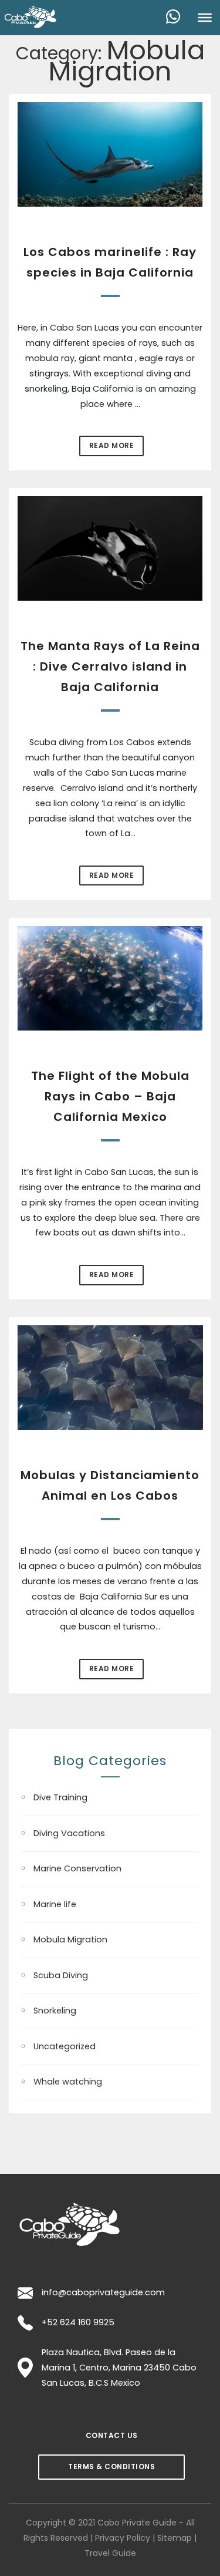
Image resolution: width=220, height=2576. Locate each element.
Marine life (55, 1904)
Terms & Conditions (111, 2466)
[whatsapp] (178, 18)
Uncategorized (65, 2046)
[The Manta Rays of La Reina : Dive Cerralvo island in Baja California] (110, 548)
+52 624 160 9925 (78, 2322)
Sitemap (175, 2538)
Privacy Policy (123, 2538)
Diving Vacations (69, 1833)
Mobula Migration (70, 1939)
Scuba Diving (61, 1975)
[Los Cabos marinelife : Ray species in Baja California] (110, 155)
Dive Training (60, 1797)
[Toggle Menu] (205, 18)
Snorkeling (55, 2011)
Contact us (112, 2435)
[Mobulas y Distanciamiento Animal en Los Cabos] (110, 1378)
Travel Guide (110, 2553)
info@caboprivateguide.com (103, 2292)
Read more (112, 445)
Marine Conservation (77, 1868)
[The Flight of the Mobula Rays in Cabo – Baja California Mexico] (110, 979)
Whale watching (68, 2082)
